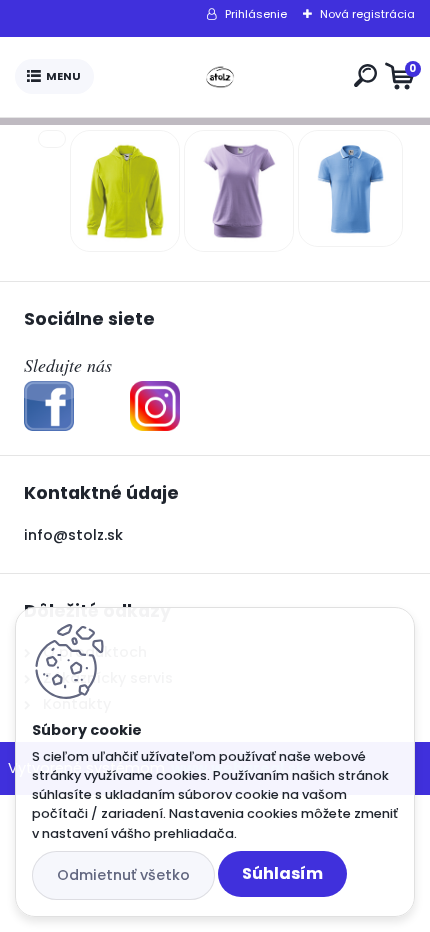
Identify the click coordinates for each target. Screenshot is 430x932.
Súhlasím (282, 873)
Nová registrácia (367, 14)
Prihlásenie (256, 14)
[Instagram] (155, 393)
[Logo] (220, 77)
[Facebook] (49, 393)
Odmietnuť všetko (123, 875)
